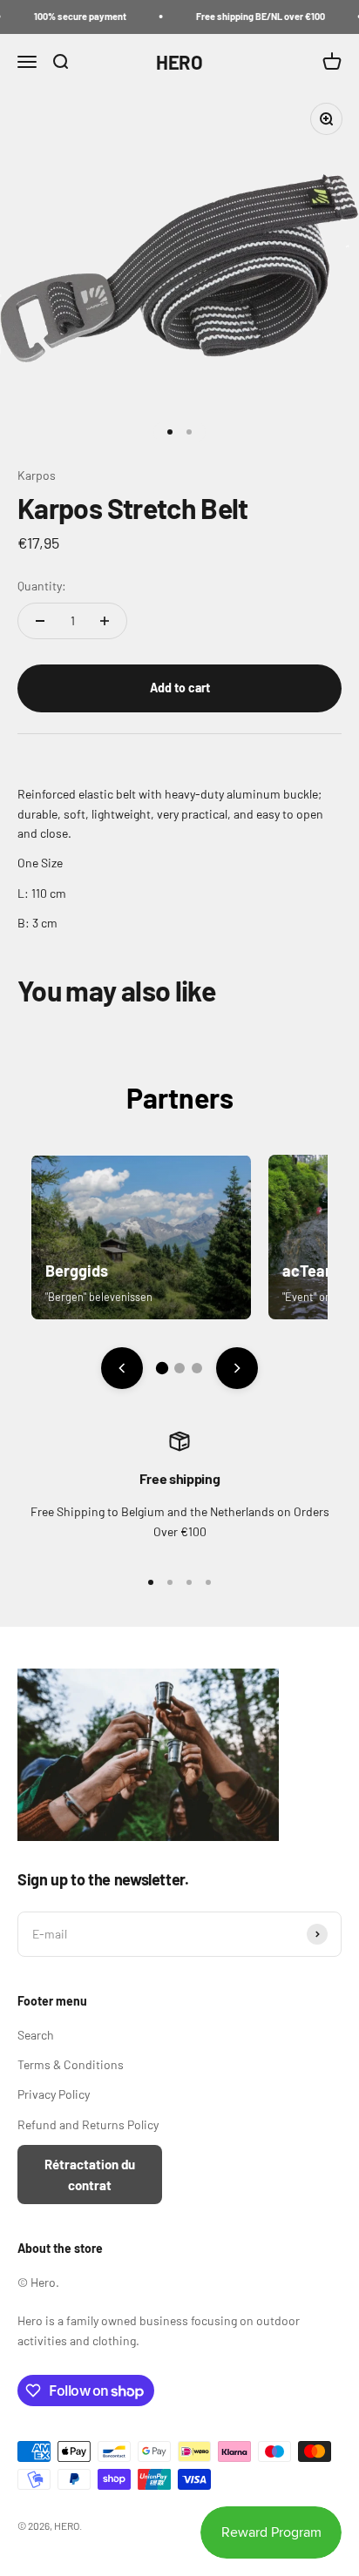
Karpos (37, 475)
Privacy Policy (54, 2094)
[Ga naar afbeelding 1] (162, 1368)
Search (36, 2035)
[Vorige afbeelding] (122, 1368)
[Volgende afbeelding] (237, 1368)
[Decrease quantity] (40, 621)
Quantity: (42, 586)
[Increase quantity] (105, 621)
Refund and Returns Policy (88, 2124)
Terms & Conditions (71, 2064)
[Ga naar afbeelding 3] (197, 1368)
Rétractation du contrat (90, 2175)
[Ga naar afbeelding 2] (179, 1368)
